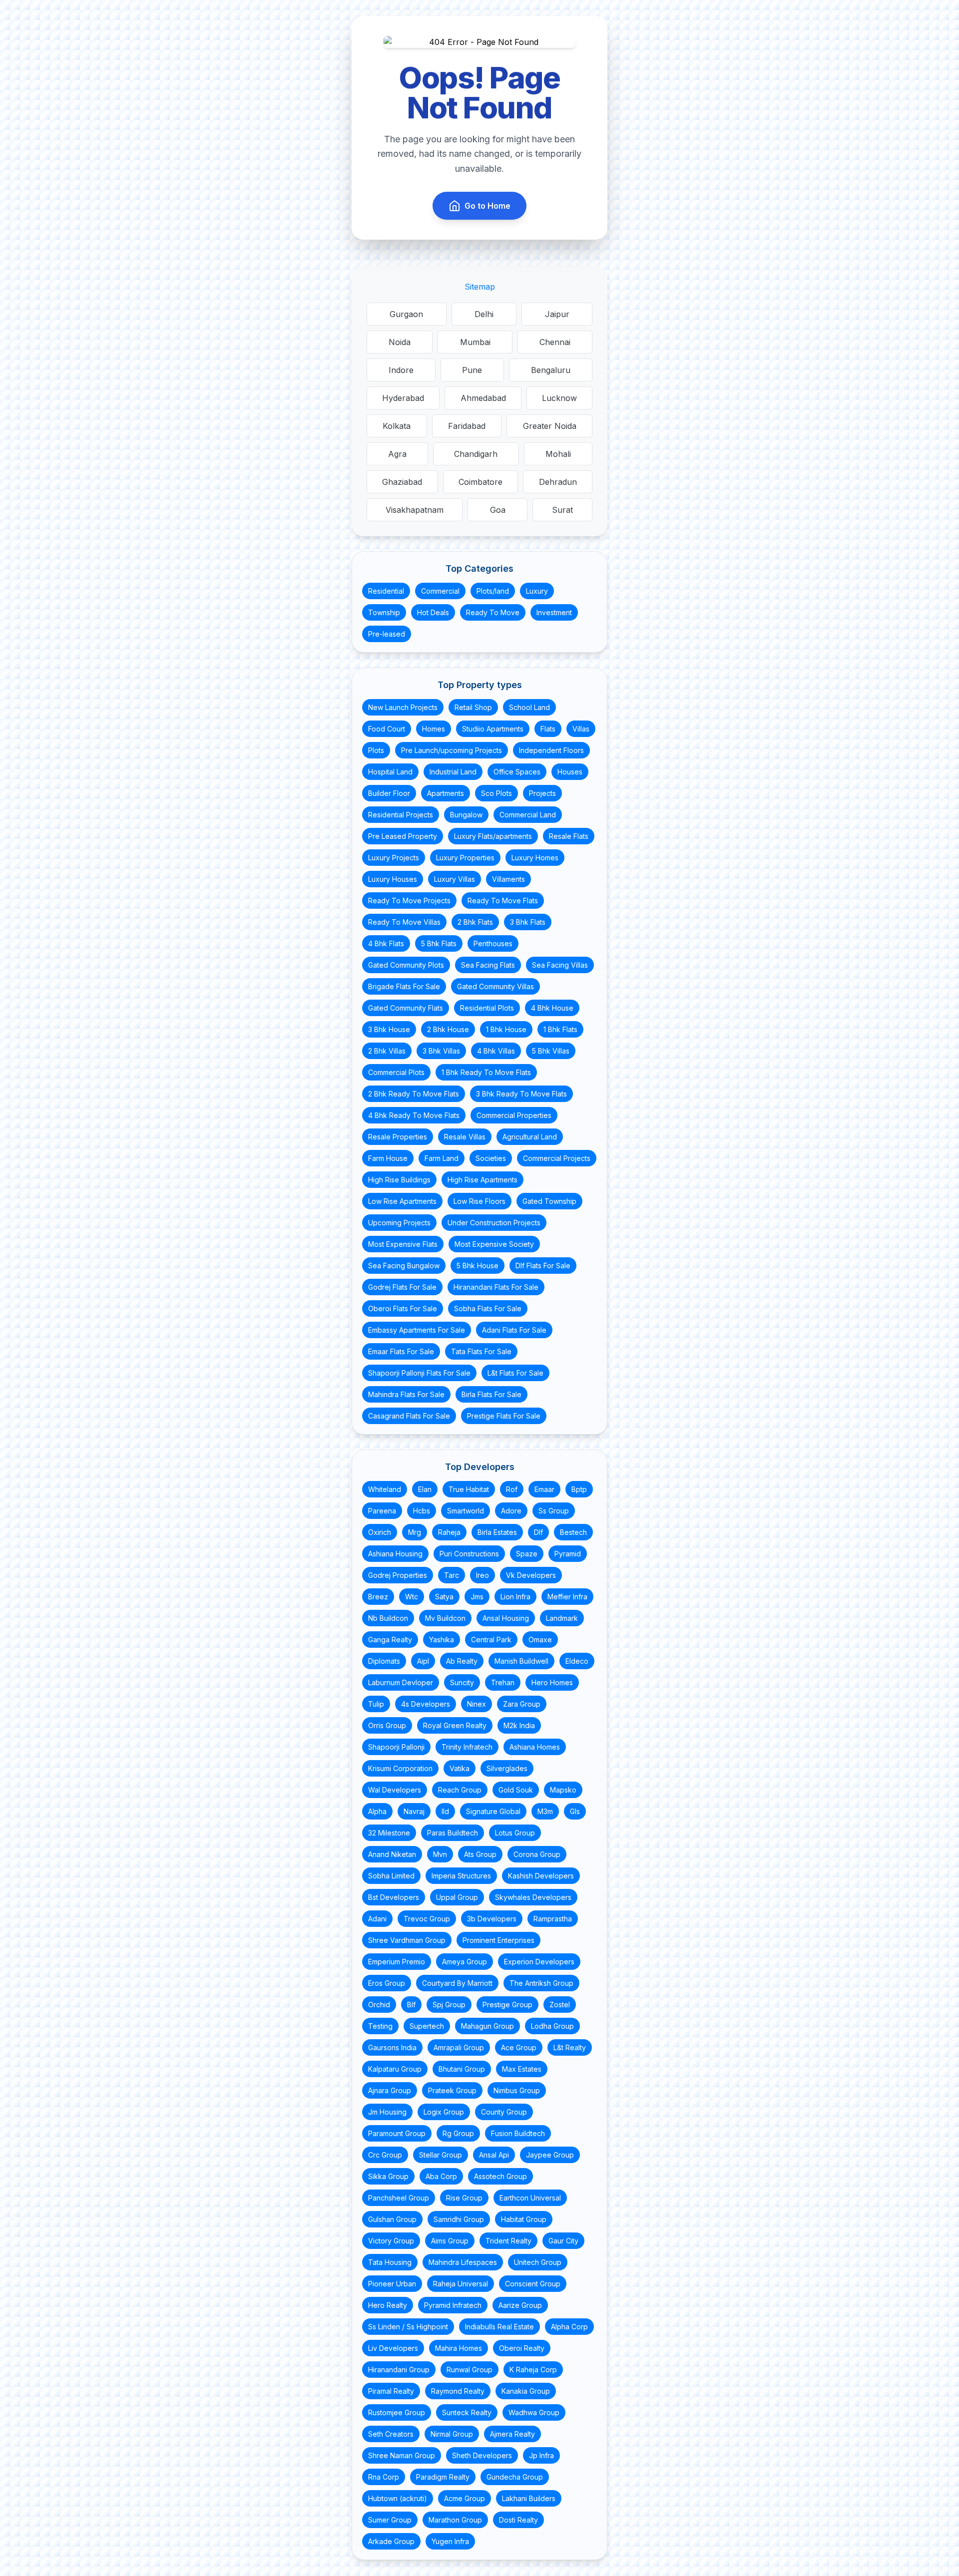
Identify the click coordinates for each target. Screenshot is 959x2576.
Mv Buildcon (445, 1618)
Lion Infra (515, 1597)
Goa (498, 510)
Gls (575, 1811)
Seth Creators (391, 2434)
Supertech (427, 2026)
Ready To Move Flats (503, 901)
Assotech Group (500, 2176)
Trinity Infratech (467, 1747)
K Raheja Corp (533, 2370)
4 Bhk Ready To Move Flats (414, 1115)
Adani (377, 1919)
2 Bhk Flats (475, 922)
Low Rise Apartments (402, 1201)
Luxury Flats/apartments (493, 836)
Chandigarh (476, 454)
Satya (444, 1597)
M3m (545, 1811)
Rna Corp (384, 2477)
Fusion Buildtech (518, 2133)
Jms (477, 1597)
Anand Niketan (392, 1854)
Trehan (503, 1682)
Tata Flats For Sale (481, 1351)
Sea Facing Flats (488, 965)
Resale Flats (569, 836)
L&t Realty (570, 2047)
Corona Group (537, 1854)
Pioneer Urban (392, 2284)
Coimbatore (480, 482)
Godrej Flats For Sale (402, 1287)
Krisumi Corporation (400, 1768)
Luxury (537, 591)
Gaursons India (392, 2047)
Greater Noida (550, 426)
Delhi (484, 314)
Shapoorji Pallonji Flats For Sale (419, 1373)
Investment (554, 612)
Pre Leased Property (403, 836)
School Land (529, 707)
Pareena (382, 1511)
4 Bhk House (552, 1008)
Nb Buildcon (388, 1618)
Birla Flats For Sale (491, 1394)
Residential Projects (401, 815)
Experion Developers (539, 1962)
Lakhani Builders (529, 2498)
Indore (401, 370)
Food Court (387, 729)
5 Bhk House (478, 1266)
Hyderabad (403, 398)
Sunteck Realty (467, 2412)
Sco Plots (496, 793)
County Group (504, 2112)
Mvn (440, 1854)
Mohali (558, 454)
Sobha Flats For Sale (488, 1308)
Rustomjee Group (397, 2412)
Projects (542, 793)
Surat (562, 510)
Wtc (412, 1597)
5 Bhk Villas (551, 1051)
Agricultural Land (530, 1137)
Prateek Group (452, 2090)
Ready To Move (493, 612)
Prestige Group (507, 2005)
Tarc (452, 1575)
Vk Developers (531, 1575)
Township (384, 612)
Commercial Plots (396, 1072)
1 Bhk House (506, 1029)
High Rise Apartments (482, 1180)
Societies (491, 1158)
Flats (548, 729)
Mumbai (475, 342)
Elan (425, 1489)
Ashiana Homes (535, 1747)
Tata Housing (390, 2262)
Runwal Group (470, 2370)
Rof (512, 1489)
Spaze (527, 1554)
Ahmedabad (483, 398)
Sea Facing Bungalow (404, 1266)
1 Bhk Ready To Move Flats (486, 1072)
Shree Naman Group (402, 2455)
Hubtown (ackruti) (398, 2498)
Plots (376, 750)
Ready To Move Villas (404, 922)
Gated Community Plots (406, 965)
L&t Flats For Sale (515, 1373)
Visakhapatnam (415, 510)
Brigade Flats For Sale (404, 986)
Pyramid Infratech (453, 2305)
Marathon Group (455, 2520)
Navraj (414, 1811)
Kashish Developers (541, 1876)
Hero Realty (388, 2305)
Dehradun (558, 482)
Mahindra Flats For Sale (406, 1394)
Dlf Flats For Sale (543, 1266)
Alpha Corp (569, 2327)
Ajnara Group (390, 2090)
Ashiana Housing (395, 1554)
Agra (397, 454)
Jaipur (557, 314)
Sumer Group (390, 2520)
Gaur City (563, 2241)
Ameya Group (465, 1962)
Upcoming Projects (399, 1223)
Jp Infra (541, 2455)
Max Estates (522, 2069)
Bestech (573, 1532)
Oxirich (380, 1532)
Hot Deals (433, 612)
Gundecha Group (515, 2477)
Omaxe (540, 1640)
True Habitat (469, 1489)
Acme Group (465, 2498)
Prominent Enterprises (498, 1940)
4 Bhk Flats (386, 943)
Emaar (544, 1489)
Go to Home (487, 206)
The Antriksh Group (541, 1983)
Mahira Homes (459, 2348)
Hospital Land (390, 772)
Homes (434, 729)
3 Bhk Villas (441, 1051)
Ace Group (519, 2047)
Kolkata (397, 426)
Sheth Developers (482, 2455)
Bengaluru (551, 370)
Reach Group (460, 1790)
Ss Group (554, 1511)
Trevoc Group (427, 1919)
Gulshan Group (392, 2219)
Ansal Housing (506, 1618)
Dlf (538, 1532)
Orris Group (387, 1725)
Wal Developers (395, 1790)
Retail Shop (473, 707)
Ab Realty (462, 1661)
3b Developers (492, 1919)
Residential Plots (487, 1008)
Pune (472, 370)
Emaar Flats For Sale (401, 1351)
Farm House (388, 1158)
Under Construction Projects (494, 1223)
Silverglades (507, 1768)
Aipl (423, 1661)
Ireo (482, 1575)
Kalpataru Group (395, 2069)
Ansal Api (494, 2155)
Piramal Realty (391, 2391)
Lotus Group (515, 1833)
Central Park (491, 1640)
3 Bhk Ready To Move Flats (521, 1094)
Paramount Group (397, 2133)
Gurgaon (406, 314)
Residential (386, 591)
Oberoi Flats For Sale (403, 1308)
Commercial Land (528, 815)
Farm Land (442, 1158)
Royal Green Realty (455, 1725)
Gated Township (549, 1201)
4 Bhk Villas (496, 1051)
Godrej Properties (398, 1575)
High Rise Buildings (399, 1180)
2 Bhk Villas (387, 1051)
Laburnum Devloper (401, 1682)
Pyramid (568, 1554)
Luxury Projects (394, 858)
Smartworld (466, 1511)
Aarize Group (520, 2305)
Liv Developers (393, 2348)
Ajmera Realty (512, 2434)
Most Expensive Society (494, 1244)
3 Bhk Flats (528, 922)
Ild (445, 1811)
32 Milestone (389, 1833)
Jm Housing (387, 2112)
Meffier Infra (567, 1597)
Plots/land (493, 591)
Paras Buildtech (453, 1833)
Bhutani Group (462, 2069)
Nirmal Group (452, 2434)
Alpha (377, 1811)
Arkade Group (391, 2541)
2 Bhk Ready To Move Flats (414, 1094)
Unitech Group (538, 2262)
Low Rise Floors (479, 1201)
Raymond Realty (458, 2391)
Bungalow (466, 815)
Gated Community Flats (406, 1008)
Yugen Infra (450, 2541)
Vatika (460, 1768)
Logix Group (444, 2112)
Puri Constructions (469, 1554)
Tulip (376, 1704)
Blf (411, 2005)
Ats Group (480, 1854)
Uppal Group (457, 1897)
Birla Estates (497, 1532)
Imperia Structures (461, 1876)
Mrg (415, 1532)
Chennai (555, 342)
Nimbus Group (517, 2090)
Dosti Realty (518, 2520)
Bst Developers (394, 1897)
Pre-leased (387, 634)
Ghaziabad (402, 482)
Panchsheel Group (399, 2198)
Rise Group (464, 2198)
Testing (380, 2026)
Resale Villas (465, 1137)
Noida (400, 342)
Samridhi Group (459, 2219)
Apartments (446, 793)
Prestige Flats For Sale (504, 1416)
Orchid (379, 2005)
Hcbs (422, 1511)
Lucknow (559, 398)
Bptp (579, 1489)
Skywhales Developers (533, 1897)
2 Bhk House (448, 1029)
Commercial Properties (514, 1115)
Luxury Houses (393, 879)
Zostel (560, 2005)
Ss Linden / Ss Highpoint (408, 2327)
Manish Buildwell (521, 1661)
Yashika (442, 1640)
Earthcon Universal (530, 2198)
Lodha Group (552, 2026)
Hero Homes (552, 1682)
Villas (581, 729)
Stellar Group (441, 2155)
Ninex (477, 1704)
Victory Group (391, 2241)
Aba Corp (441, 2176)
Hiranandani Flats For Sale (496, 1287)
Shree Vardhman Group (407, 1940)
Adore (511, 1511)
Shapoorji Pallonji (396, 1747)
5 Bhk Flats (439, 943)
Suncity (462, 1682)
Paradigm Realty (443, 2477)
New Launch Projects (403, 707)
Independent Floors (551, 750)
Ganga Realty (390, 1640)
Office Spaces (517, 772)
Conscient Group (533, 2284)
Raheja (449, 1532)
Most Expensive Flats (403, 1244)
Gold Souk (516, 1790)
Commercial (440, 591)
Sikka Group (388, 2176)
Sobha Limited (391, 1876)
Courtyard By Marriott (457, 1983)
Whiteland (385, 1489)
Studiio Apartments (493, 729)
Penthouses (493, 943)
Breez (378, 1597)
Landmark (562, 1618)
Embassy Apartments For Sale (417, 1330)
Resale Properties (398, 1137)
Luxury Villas (455, 879)
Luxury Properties (465, 858)
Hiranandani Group (399, 2370)
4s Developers (426, 1704)
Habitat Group (524, 2219)
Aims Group (450, 2241)
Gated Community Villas (495, 986)
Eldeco (577, 1661)
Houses (570, 772)
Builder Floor (389, 793)
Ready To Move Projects (409, 901)
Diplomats (384, 1661)
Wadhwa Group (534, 2412)
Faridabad (467, 426)
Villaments (508, 879)
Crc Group (385, 2155)
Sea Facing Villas (560, 965)
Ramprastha (553, 1919)
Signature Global (493, 1811)
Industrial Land (453, 772)
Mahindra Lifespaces (463, 2262)
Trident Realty (508, 2241)
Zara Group (522, 1704)
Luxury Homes (535, 858)
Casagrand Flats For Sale (409, 1416)
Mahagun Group (487, 2026)
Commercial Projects (557, 1158)
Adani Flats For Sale (514, 1330)
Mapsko (563, 1790)
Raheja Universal (461, 2284)
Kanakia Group (526, 2391)
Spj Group (449, 2005)
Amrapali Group (459, 2047)
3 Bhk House (389, 1029)
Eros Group (387, 1983)
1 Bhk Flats (560, 1029)
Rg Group (458, 2133)
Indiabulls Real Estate (499, 2327)
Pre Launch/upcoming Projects (452, 750)
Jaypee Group (550, 2155)
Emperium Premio (397, 1962)
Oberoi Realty (522, 2348)
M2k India (519, 1725)
